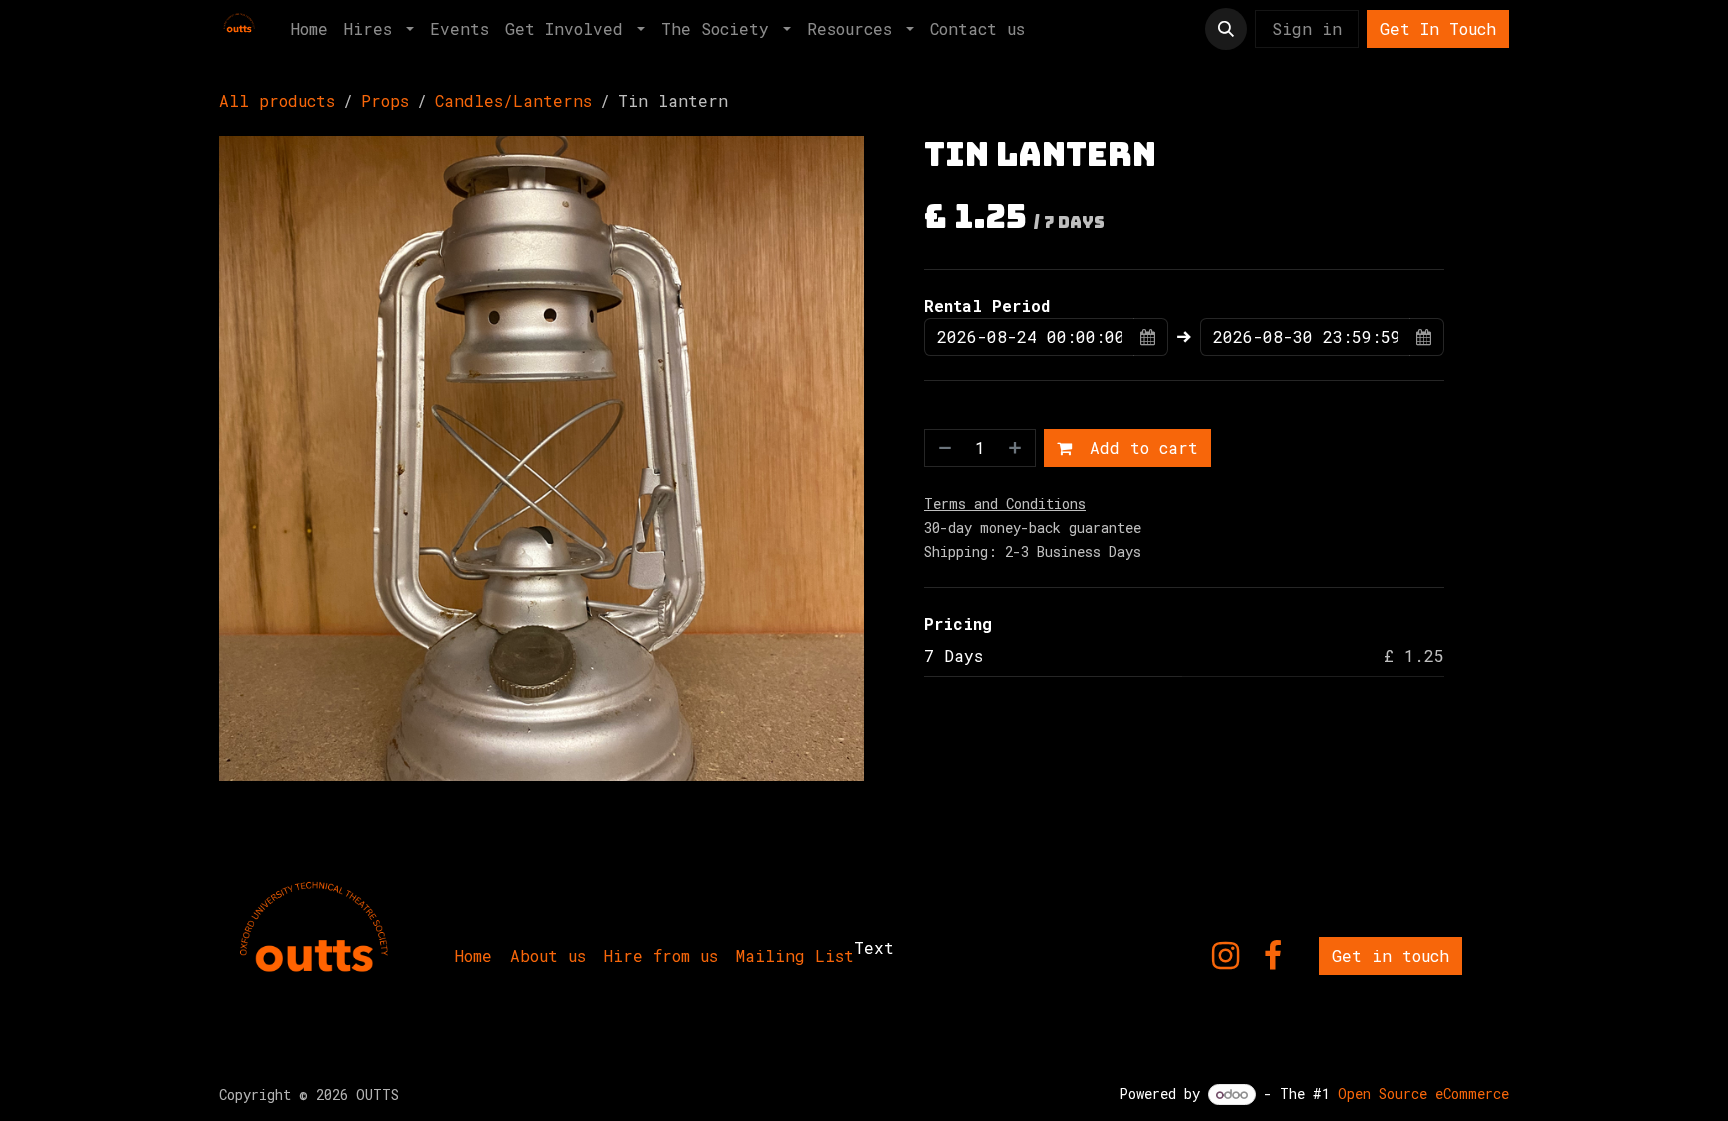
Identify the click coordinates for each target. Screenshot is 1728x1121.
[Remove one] (943, 448)
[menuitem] (309, 29)
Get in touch (1390, 955)
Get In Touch (1438, 28)
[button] (1226, 29)
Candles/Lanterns (513, 100)
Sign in (1307, 28)
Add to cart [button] (1139, 447)
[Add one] (1017, 448)
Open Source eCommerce (1423, 1093)
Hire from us (661, 955)
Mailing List (795, 955)
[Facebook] (1273, 956)
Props (385, 100)
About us (548, 955)
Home (473, 955)
